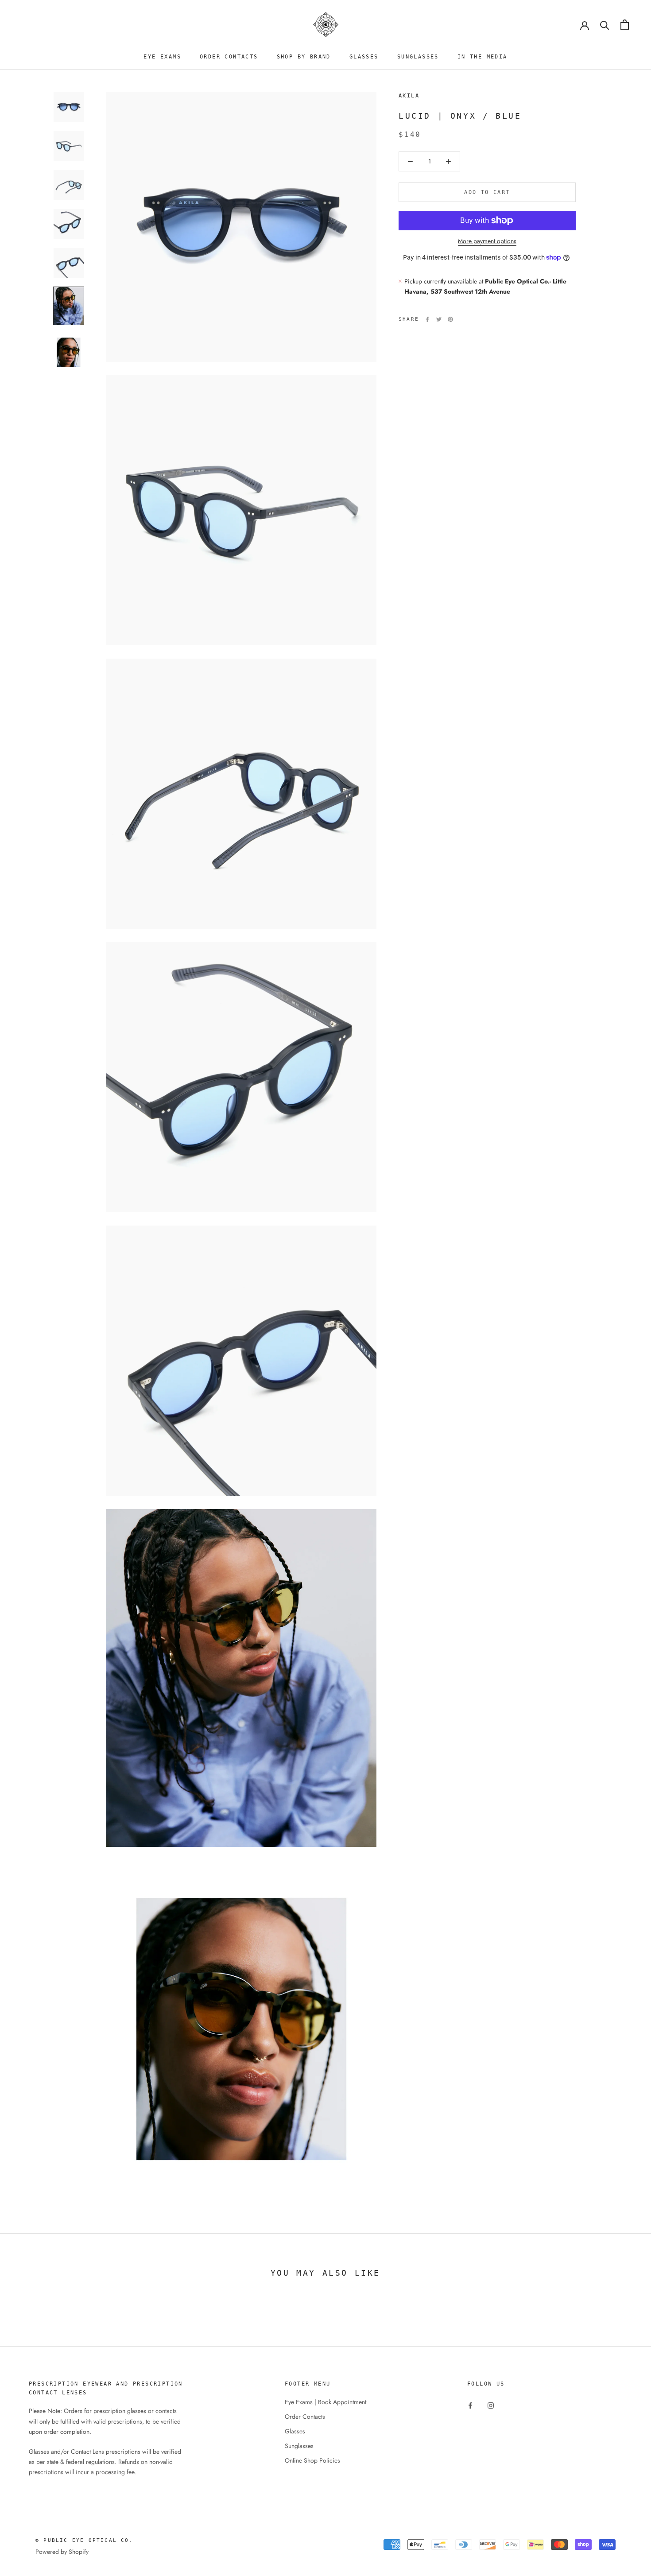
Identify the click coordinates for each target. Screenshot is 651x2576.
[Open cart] (625, 25)
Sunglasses (418, 57)
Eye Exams (162, 57)
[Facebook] (427, 319)
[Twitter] (439, 319)
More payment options (487, 241)
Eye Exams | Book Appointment (325, 2402)
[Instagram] (491, 2405)
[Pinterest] (450, 319)
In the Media (482, 57)
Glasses (364, 57)
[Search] (605, 25)
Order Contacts (229, 57)
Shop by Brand (304, 57)
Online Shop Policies (312, 2460)
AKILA (409, 96)
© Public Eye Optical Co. (84, 2540)
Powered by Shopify (62, 2552)
